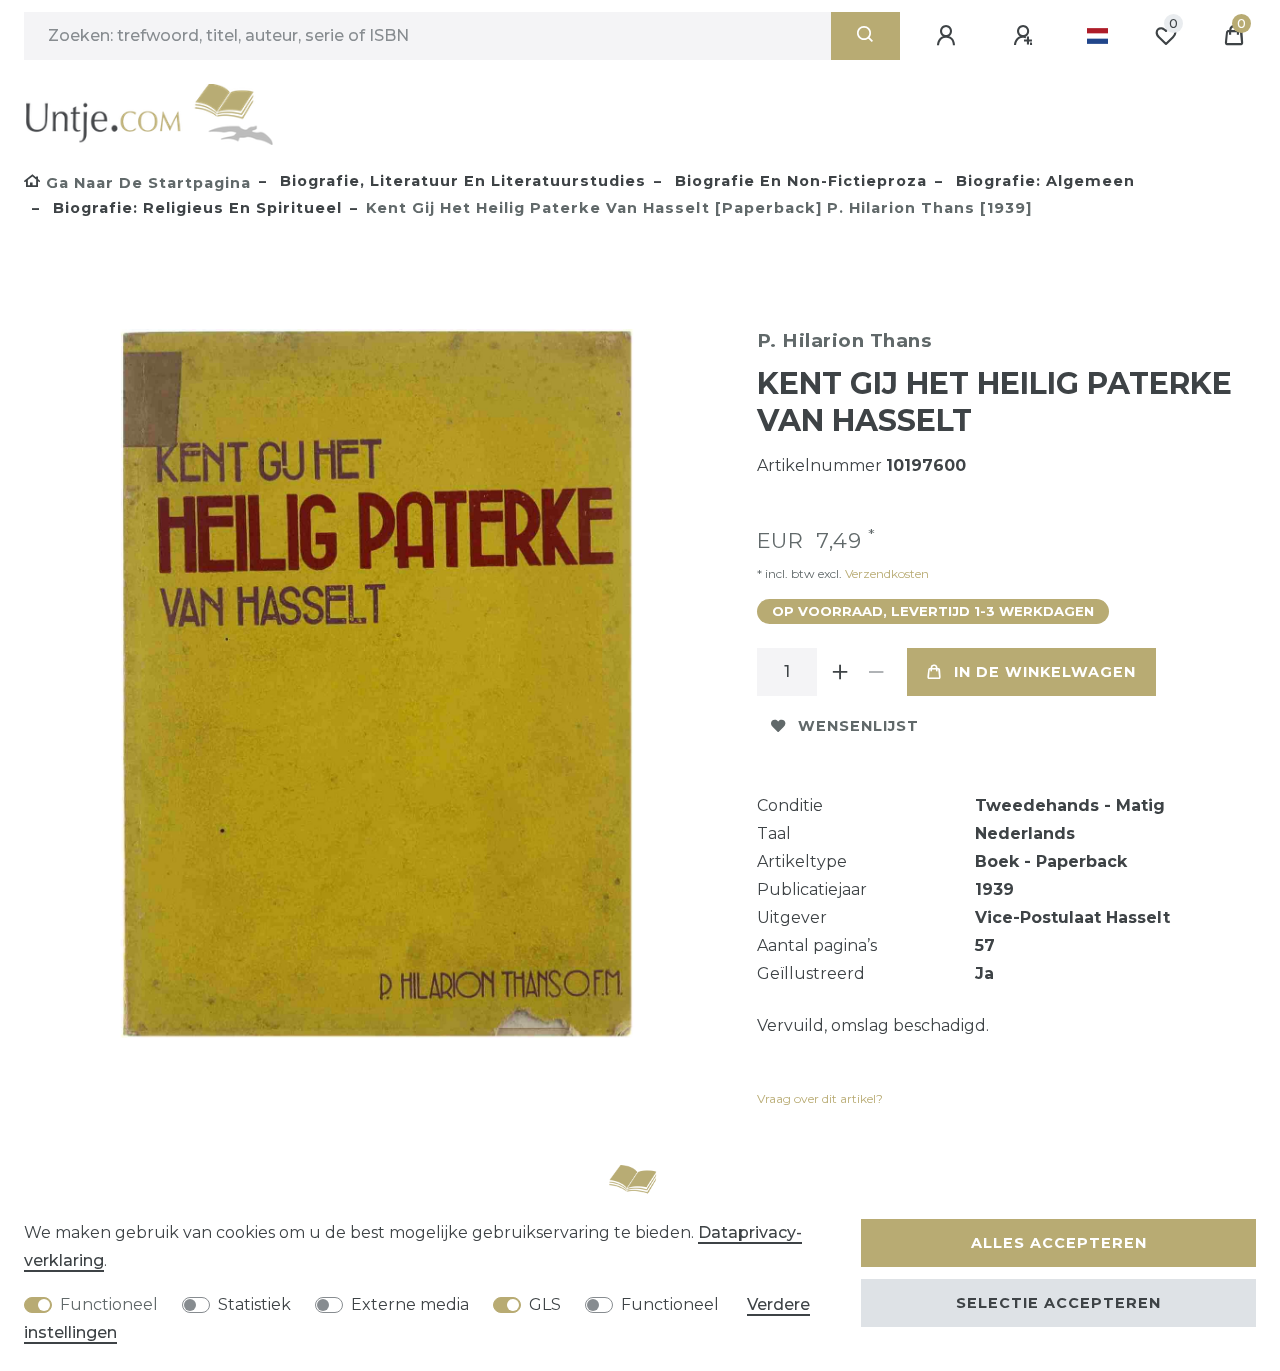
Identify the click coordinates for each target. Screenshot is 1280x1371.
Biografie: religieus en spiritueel (195, 208)
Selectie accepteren (1058, 1303)
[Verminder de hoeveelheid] (877, 672)
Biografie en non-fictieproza (798, 181)
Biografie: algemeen (1043, 181)
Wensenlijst (858, 726)
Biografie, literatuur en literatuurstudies (460, 181)
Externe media (410, 1304)
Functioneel (109, 1304)
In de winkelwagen (1045, 672)
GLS (545, 1304)
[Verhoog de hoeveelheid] (841, 672)
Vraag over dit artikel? (820, 1098)
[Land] (1097, 36)
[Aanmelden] (949, 36)
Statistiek (254, 1304)
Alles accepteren (1059, 1243)
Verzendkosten (885, 573)
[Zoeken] (865, 36)
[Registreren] (1026, 36)
